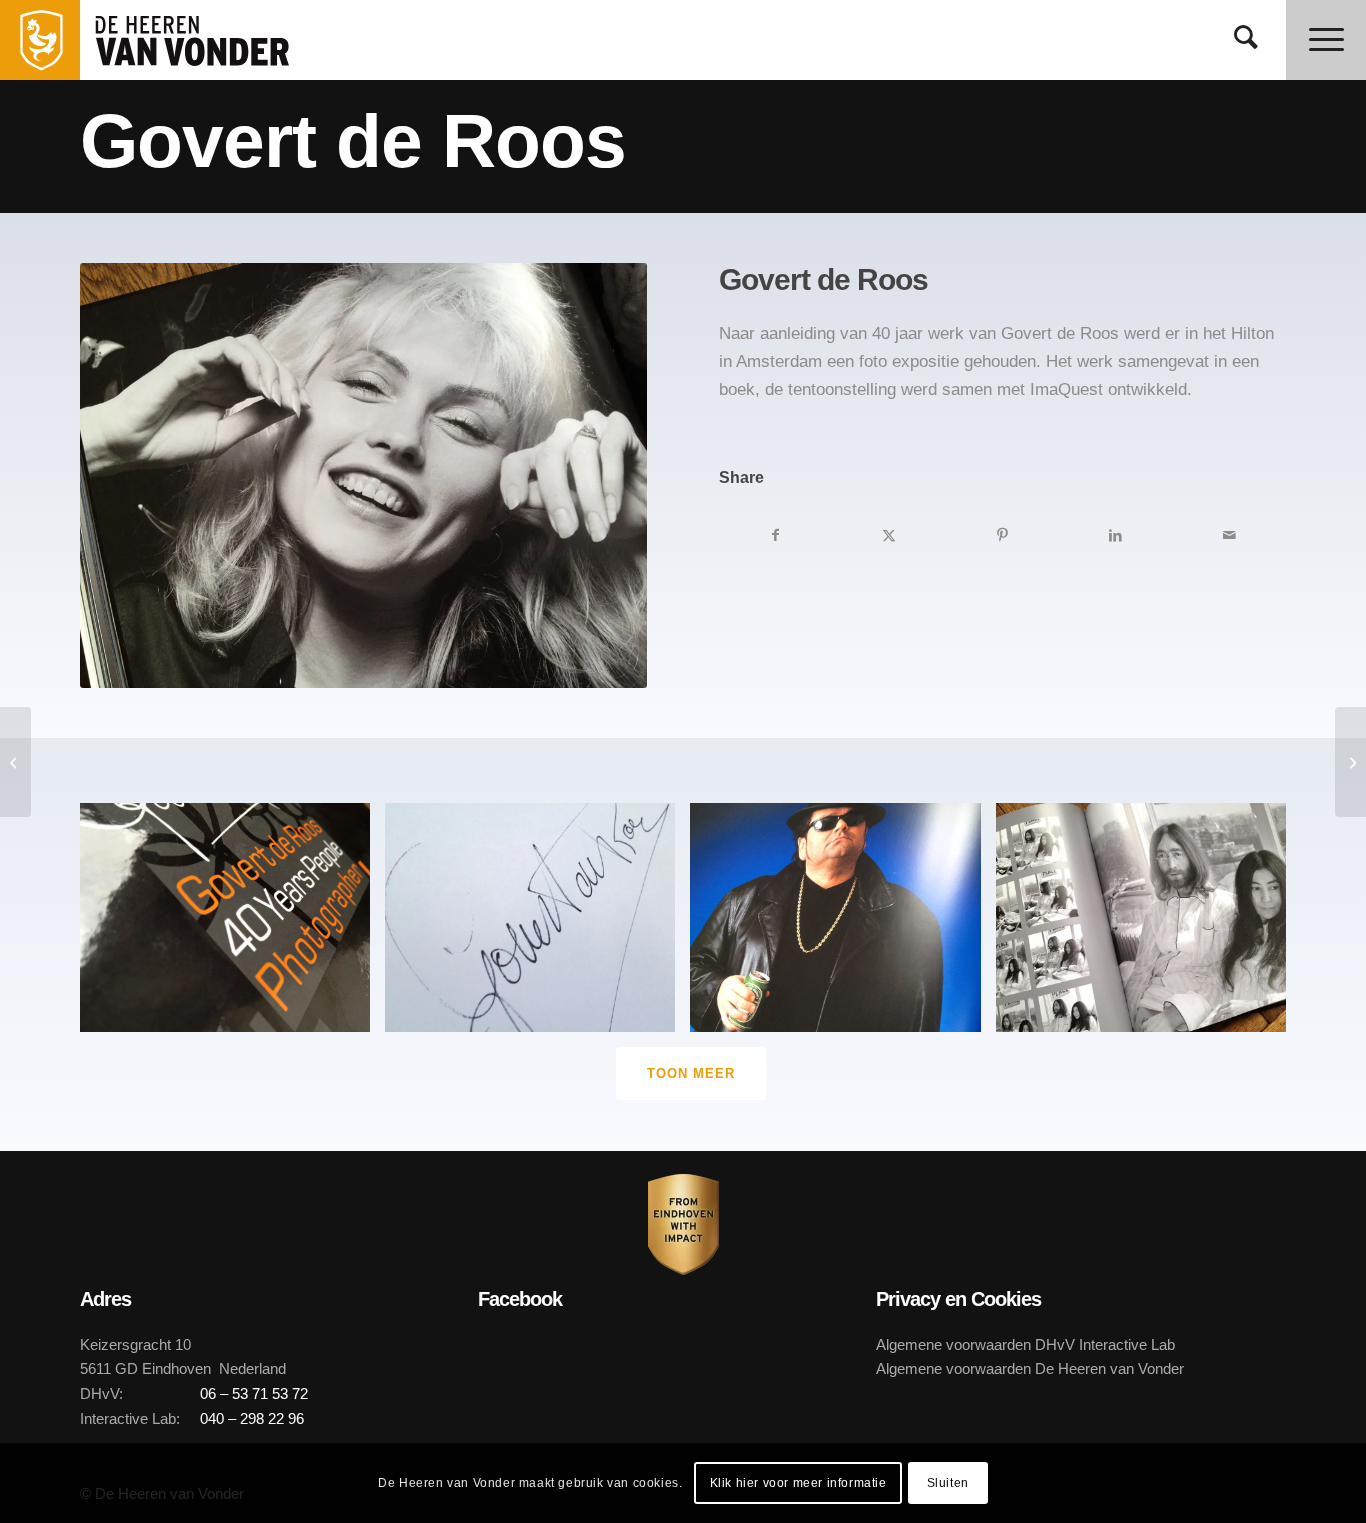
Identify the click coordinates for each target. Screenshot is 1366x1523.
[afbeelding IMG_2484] (537, 925)
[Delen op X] (889, 535)
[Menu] (1326, 40)
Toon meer (691, 1073)
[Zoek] (1246, 40)
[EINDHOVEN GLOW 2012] (1350, 762)
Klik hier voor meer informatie (798, 1483)
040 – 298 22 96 (252, 1418)
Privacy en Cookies (958, 1299)
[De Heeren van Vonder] (214, 40)
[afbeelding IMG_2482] (1148, 925)
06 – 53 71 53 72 (254, 1393)
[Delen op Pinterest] (1002, 535)
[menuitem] (1246, 40)
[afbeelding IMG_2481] (842, 925)
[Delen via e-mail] (1229, 535)
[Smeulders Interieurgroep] (15, 762)
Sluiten (948, 1483)
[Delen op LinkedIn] (1115, 535)
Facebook (520, 1299)
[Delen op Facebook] (775, 535)
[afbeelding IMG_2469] (232, 925)
